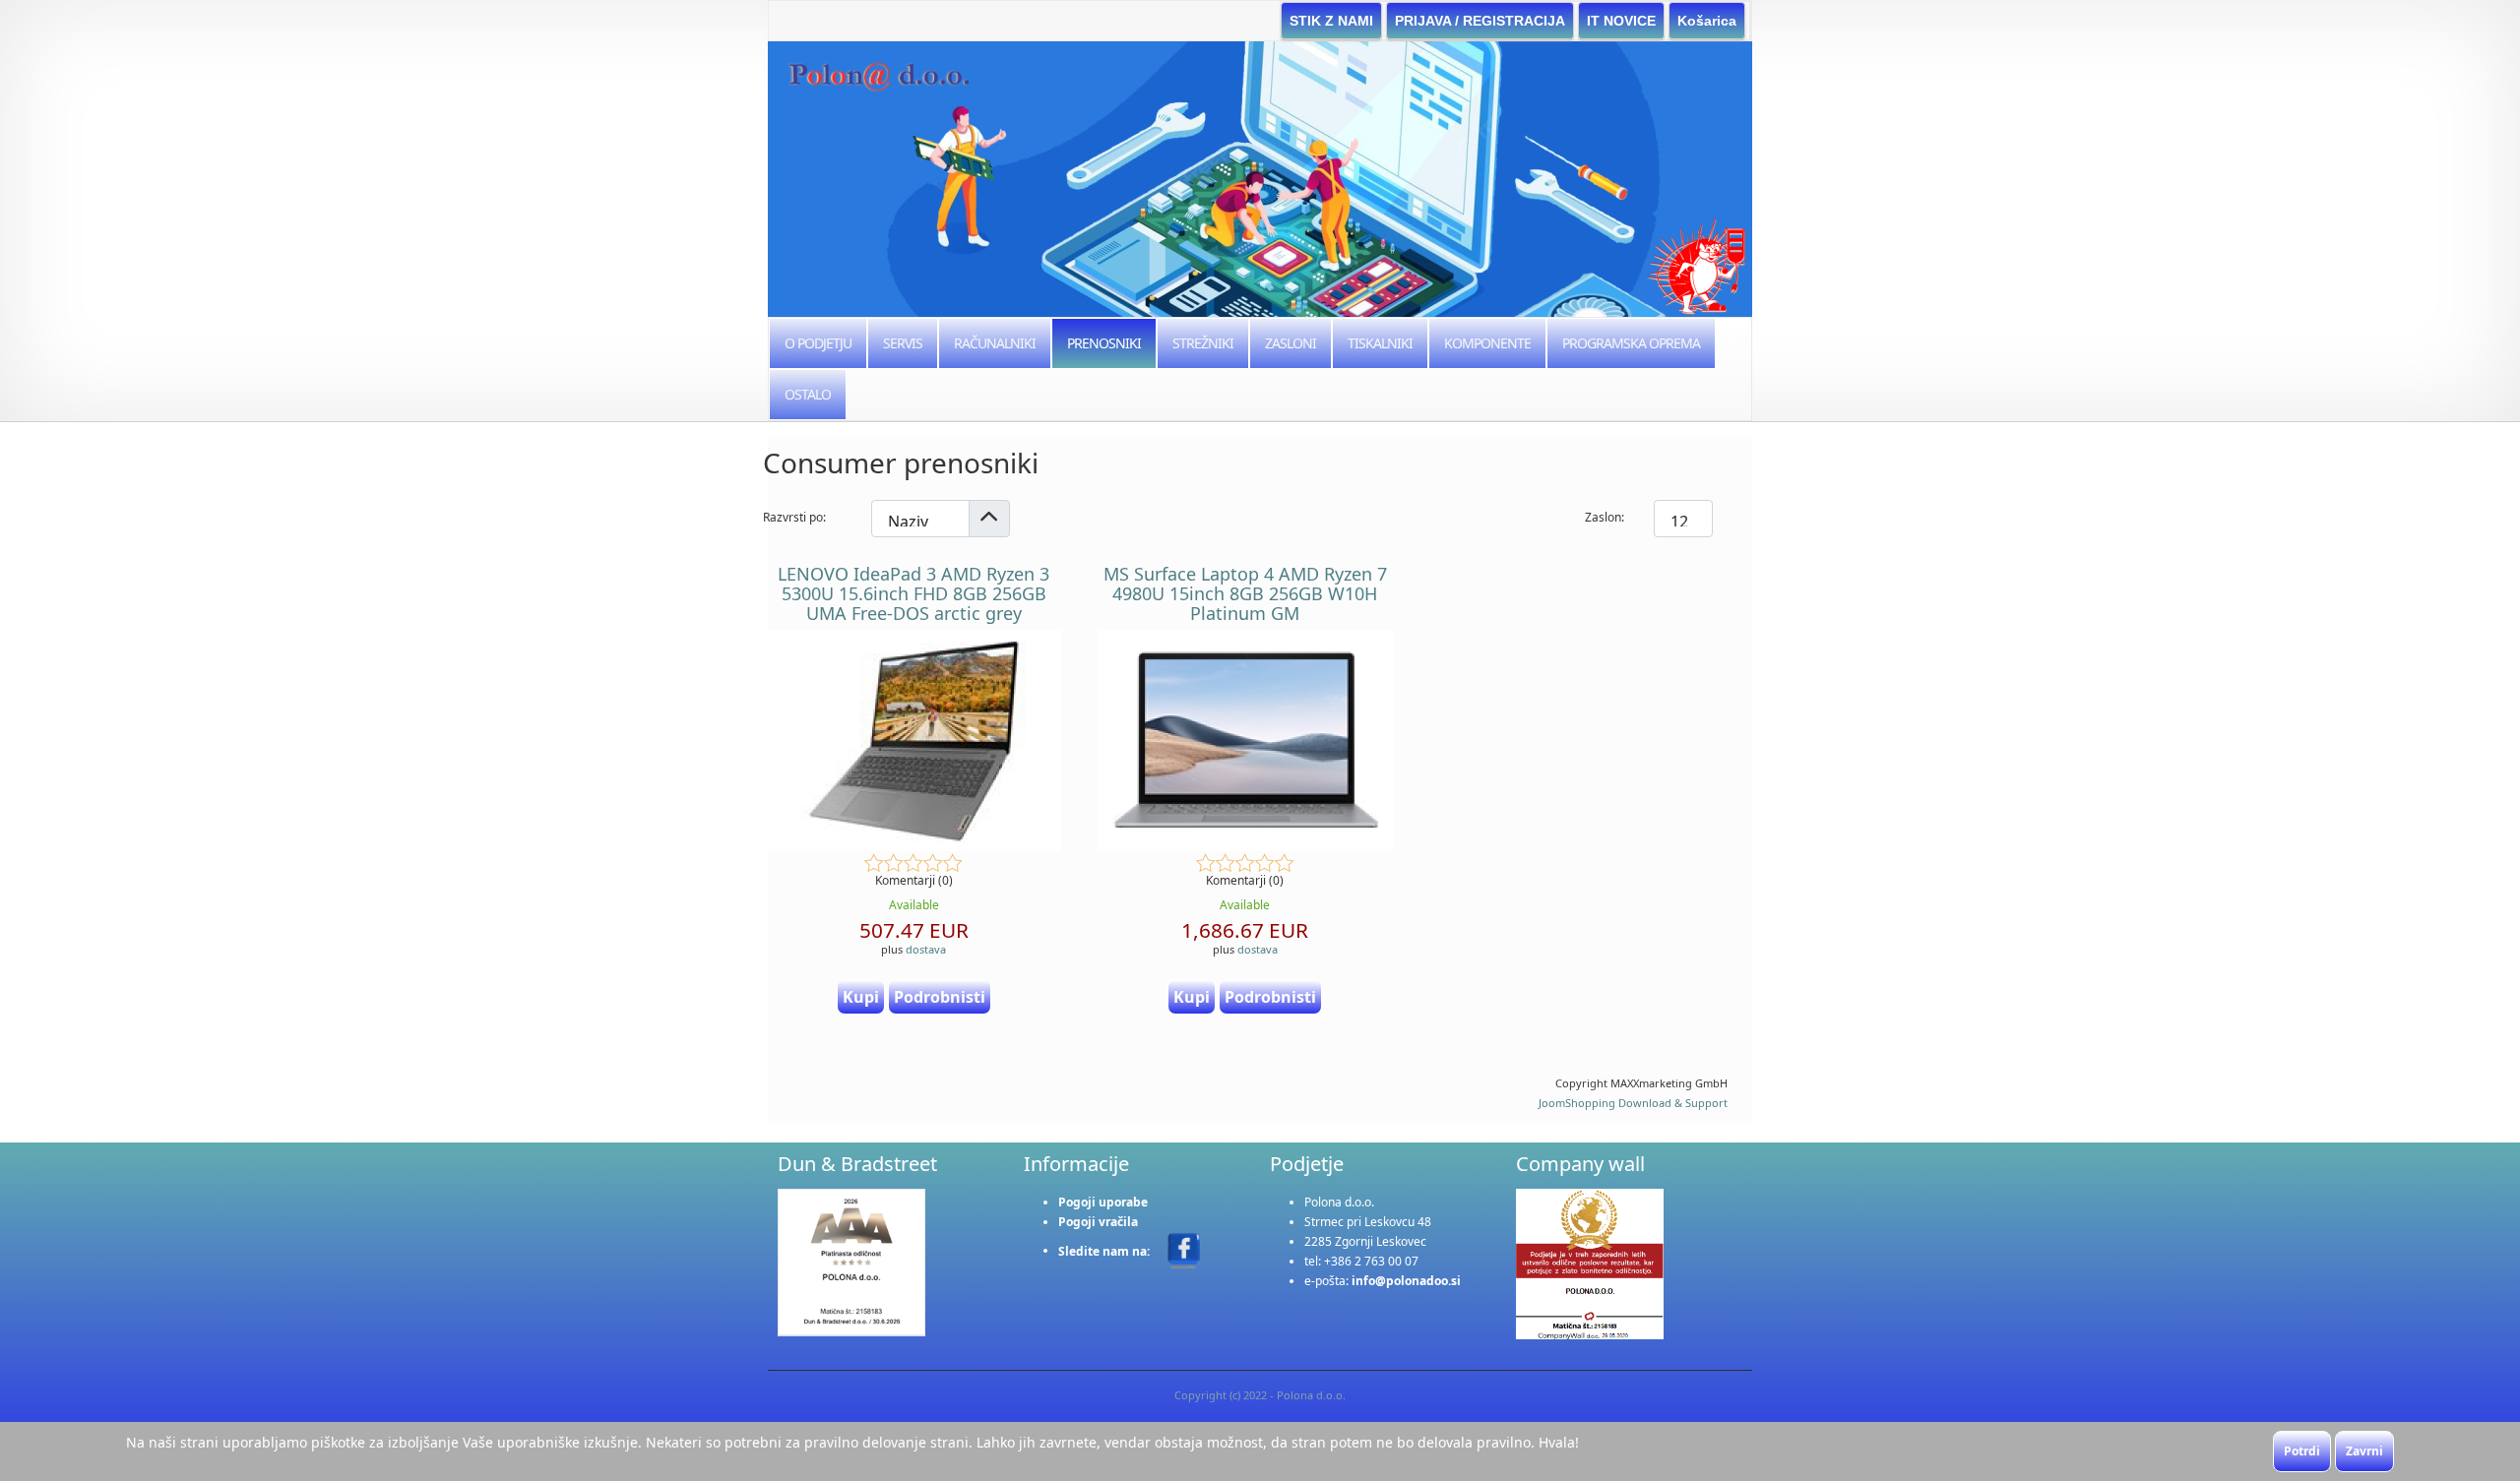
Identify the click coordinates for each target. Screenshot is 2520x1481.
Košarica (1707, 21)
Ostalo (808, 394)
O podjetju (818, 343)
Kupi (861, 997)
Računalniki (995, 343)
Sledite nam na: (1105, 1250)
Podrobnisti (940, 997)
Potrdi (2302, 1451)
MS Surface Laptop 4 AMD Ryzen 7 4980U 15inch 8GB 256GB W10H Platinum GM (1245, 593)
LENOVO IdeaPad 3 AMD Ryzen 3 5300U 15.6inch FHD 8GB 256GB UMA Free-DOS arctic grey (913, 593)
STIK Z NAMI (1331, 21)
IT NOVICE (1621, 21)
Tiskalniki (1380, 343)
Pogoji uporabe (1103, 1202)
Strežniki (1203, 343)
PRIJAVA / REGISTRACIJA (1480, 21)
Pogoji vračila (1098, 1222)
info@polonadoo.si (1406, 1281)
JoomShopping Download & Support (1633, 1103)
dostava (926, 949)
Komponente (1487, 343)
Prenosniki (1104, 343)
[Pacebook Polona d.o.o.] (1184, 1249)
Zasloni (1291, 343)
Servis (903, 343)
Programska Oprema (1631, 343)
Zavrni (2364, 1451)
